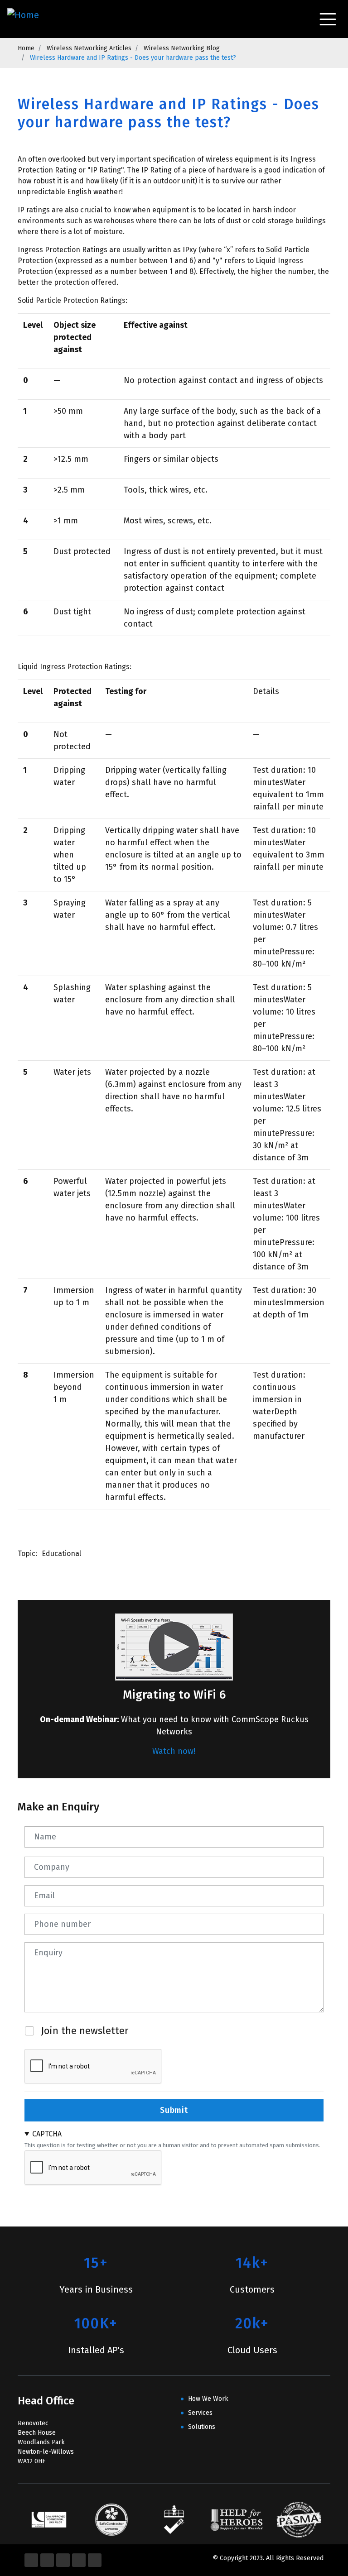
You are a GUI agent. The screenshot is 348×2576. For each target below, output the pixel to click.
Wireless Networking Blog (182, 48)
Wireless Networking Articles (89, 48)
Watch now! (174, 1751)
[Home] (25, 19)
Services (200, 2413)
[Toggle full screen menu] (328, 19)
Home (26, 48)
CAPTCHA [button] (47, 2134)
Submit (174, 2110)
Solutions (202, 2427)
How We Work (208, 2399)
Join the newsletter (85, 2031)
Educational (61, 1554)
